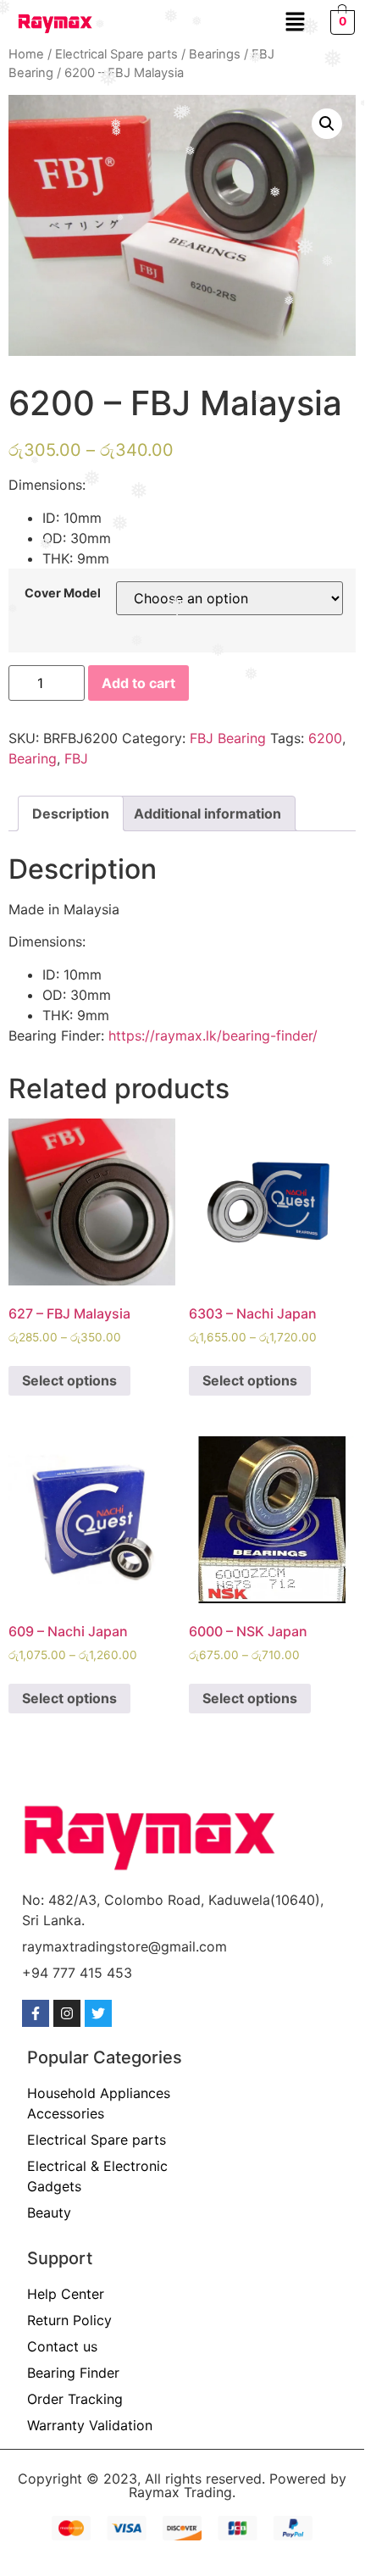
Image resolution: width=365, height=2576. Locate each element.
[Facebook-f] (36, 2013)
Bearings (215, 54)
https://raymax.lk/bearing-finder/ (213, 1035)
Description (71, 813)
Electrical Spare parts (116, 54)
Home (26, 54)
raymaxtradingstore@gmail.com (124, 1946)
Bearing (33, 758)
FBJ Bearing (228, 738)
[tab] (71, 813)
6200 (325, 738)
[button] (295, 22)
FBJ (76, 758)
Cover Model (63, 593)
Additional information (207, 813)
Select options (69, 1380)
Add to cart (138, 683)
